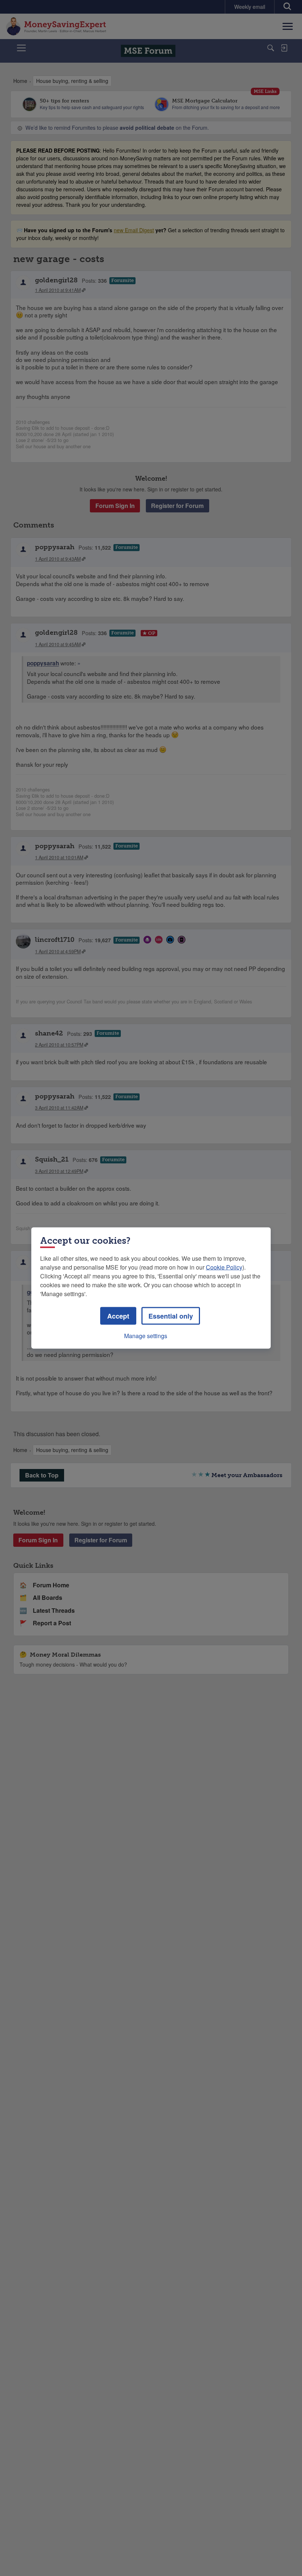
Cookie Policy (224, 1267)
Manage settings (146, 1336)
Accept (118, 1316)
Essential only (171, 1316)
